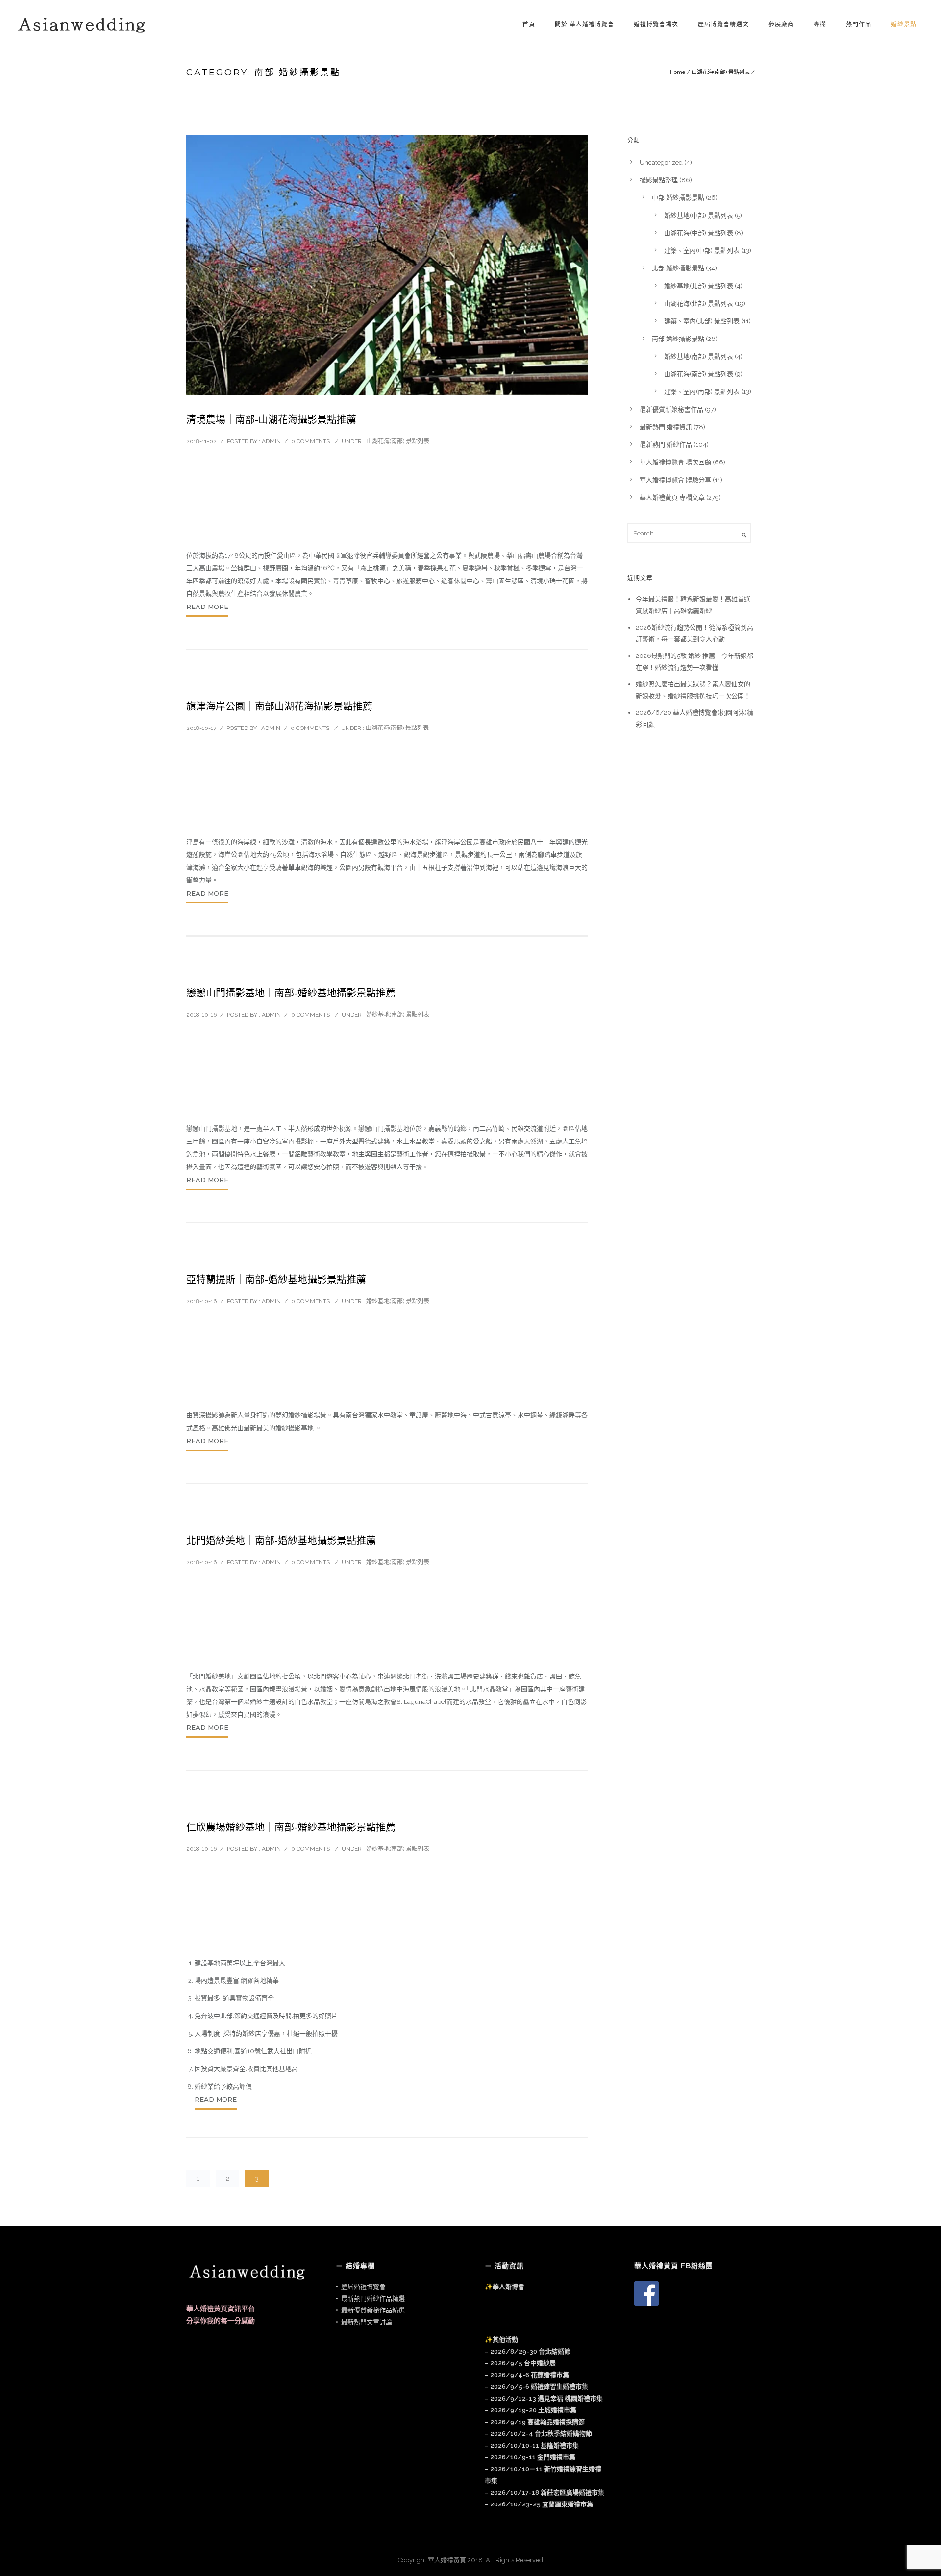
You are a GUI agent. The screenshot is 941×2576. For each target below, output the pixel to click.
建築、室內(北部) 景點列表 (702, 321)
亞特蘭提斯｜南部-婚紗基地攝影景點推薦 (276, 1280)
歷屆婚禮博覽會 (363, 2287)
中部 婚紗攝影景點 (678, 198)
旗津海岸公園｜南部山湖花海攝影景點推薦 (279, 706)
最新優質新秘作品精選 (373, 2310)
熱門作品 (859, 24)
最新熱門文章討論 (367, 2322)
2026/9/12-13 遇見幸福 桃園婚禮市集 (546, 2398)
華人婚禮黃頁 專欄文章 (672, 498)
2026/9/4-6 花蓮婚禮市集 (530, 2375)
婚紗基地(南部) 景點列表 (398, 1015)
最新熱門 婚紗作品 (666, 445)
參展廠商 (781, 24)
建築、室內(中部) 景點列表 (702, 251)
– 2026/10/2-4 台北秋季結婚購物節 (538, 2434)
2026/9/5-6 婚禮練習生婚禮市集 (539, 2387)
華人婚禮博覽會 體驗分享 (675, 480)
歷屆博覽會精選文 (723, 24)
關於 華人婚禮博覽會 (584, 24)
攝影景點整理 (659, 180)
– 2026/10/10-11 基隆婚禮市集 (532, 2445)
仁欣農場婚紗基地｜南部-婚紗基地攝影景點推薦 (291, 1827)
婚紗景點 (904, 24)
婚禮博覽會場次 (656, 24)
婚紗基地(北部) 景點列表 (699, 286)
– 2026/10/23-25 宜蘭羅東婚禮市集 (539, 2504)
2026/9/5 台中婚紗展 (523, 2363)
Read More (207, 607)
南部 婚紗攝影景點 (678, 339)
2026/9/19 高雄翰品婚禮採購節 (537, 2422)
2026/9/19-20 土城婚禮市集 (533, 2410)
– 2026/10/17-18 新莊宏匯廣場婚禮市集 (545, 2492)
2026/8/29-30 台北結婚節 (530, 2351)
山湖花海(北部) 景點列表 (699, 304)
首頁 (529, 24)
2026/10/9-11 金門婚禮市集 (533, 2457)
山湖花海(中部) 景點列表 (699, 233)
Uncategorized (661, 162)
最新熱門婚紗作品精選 (373, 2298)
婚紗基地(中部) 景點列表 (699, 215)
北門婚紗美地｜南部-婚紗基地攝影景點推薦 (281, 1541)
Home (678, 72)
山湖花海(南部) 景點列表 (721, 72)
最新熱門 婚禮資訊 (666, 427)
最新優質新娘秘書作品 (671, 409)
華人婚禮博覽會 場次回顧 (675, 462)
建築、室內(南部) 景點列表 (702, 392)
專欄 (820, 24)
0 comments (310, 441)
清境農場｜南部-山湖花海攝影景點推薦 (271, 420)
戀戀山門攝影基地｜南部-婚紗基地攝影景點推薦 (291, 993)
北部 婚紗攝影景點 (678, 268)
